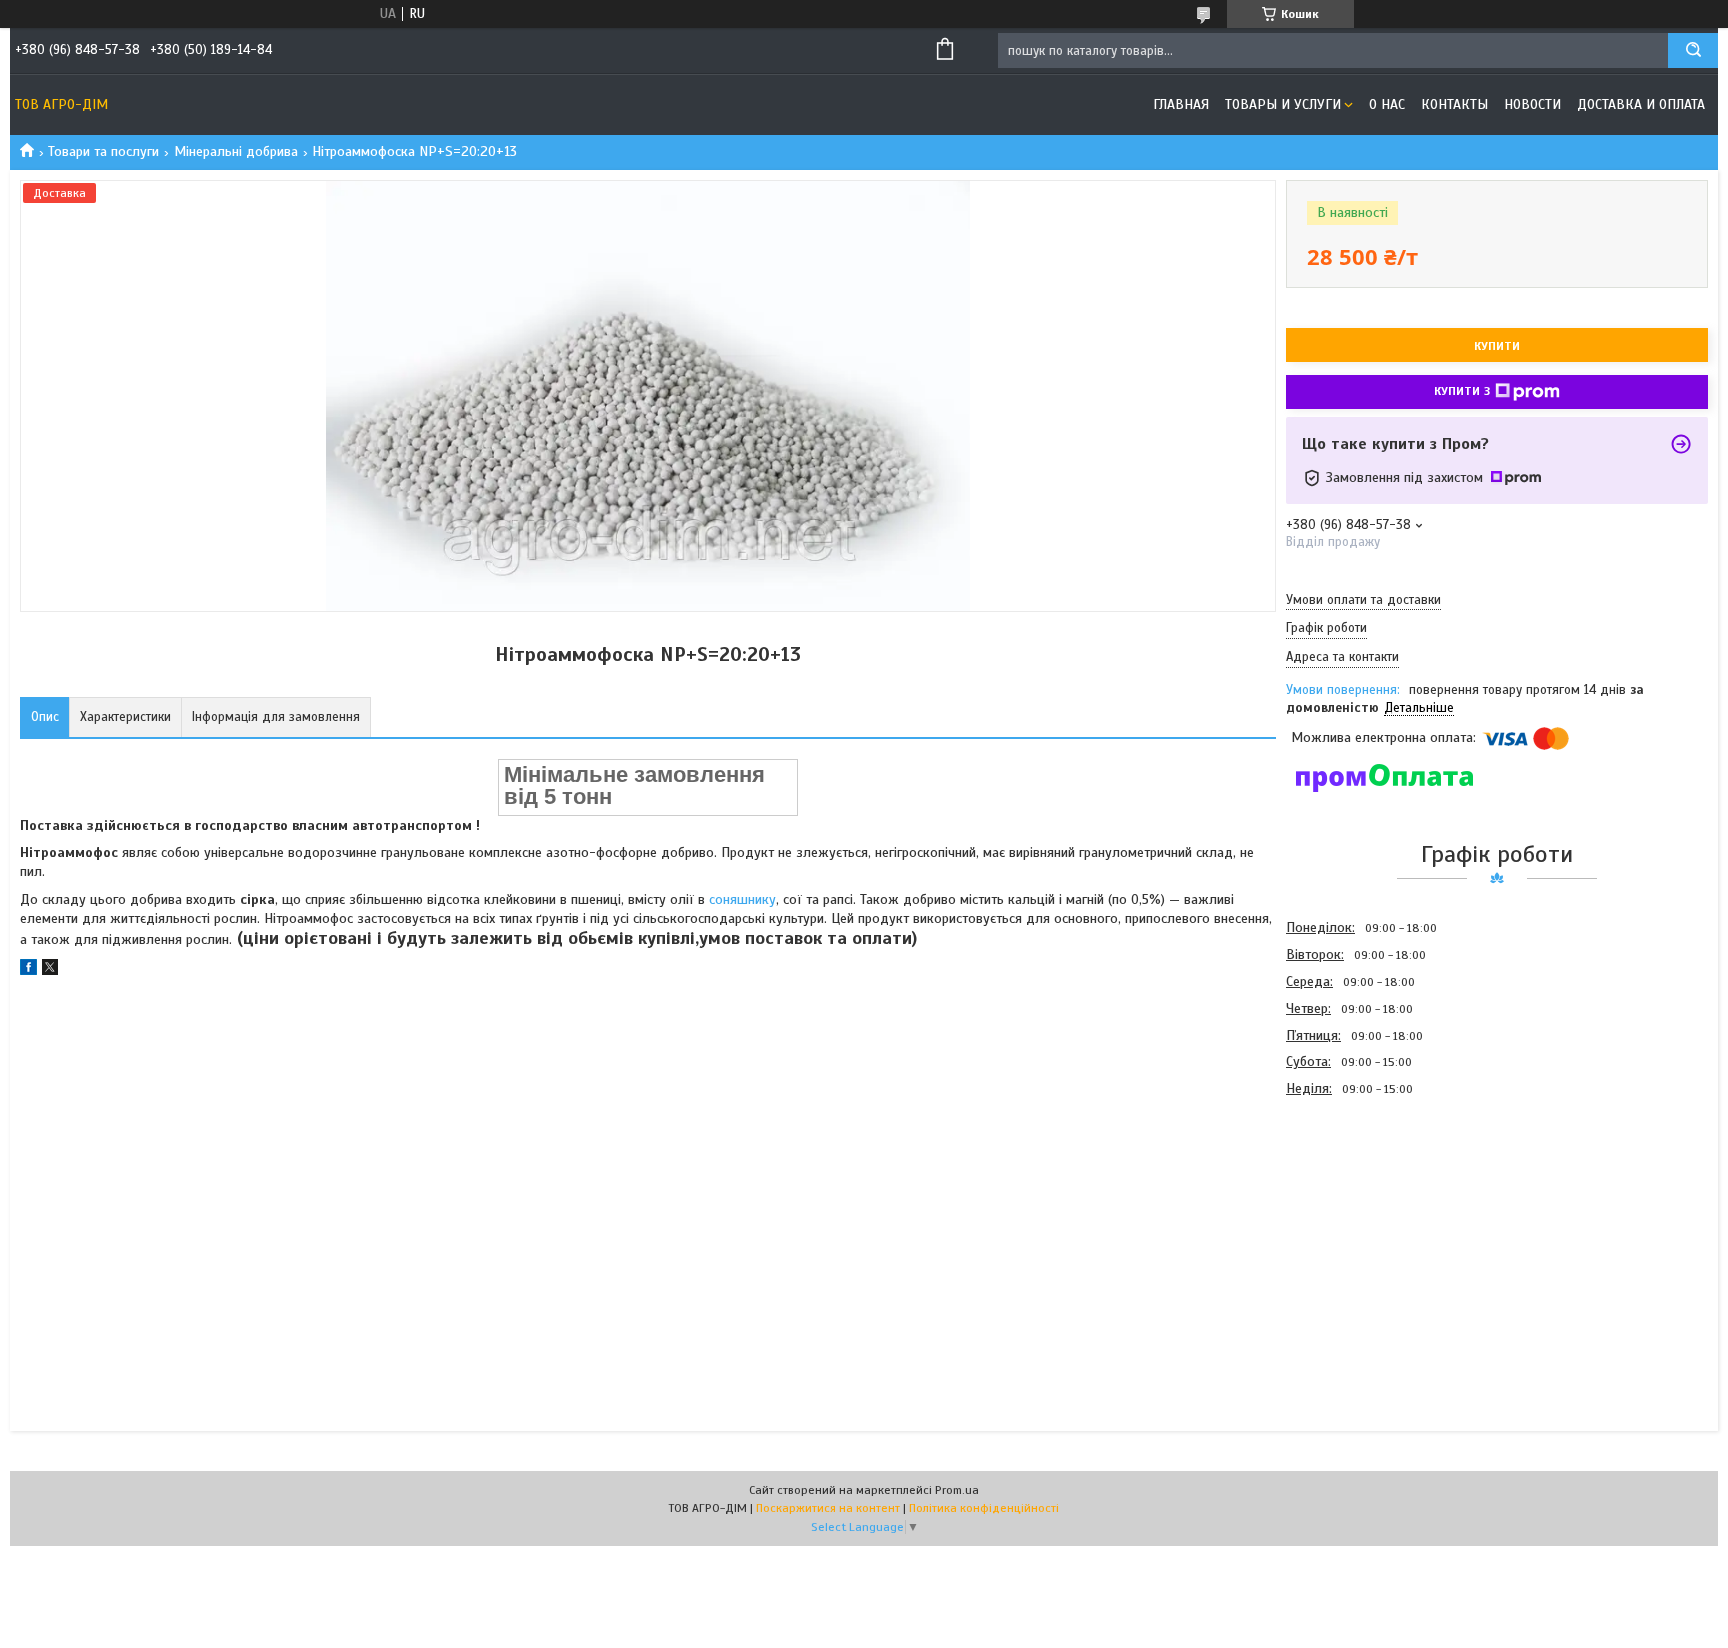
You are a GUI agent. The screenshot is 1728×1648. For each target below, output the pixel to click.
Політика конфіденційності (984, 1508)
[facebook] (28, 970)
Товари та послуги (103, 151)
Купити (1497, 346)
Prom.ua (957, 1490)
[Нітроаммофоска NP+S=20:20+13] (1357, 1210)
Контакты (1454, 104)
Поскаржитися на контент (828, 1508)
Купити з (1462, 391)
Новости (1532, 104)
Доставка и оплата (1641, 104)
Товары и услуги (1283, 104)
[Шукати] (1693, 50)
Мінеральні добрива (236, 151)
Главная (1181, 104)
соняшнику (742, 899)
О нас (1387, 104)
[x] (50, 970)
